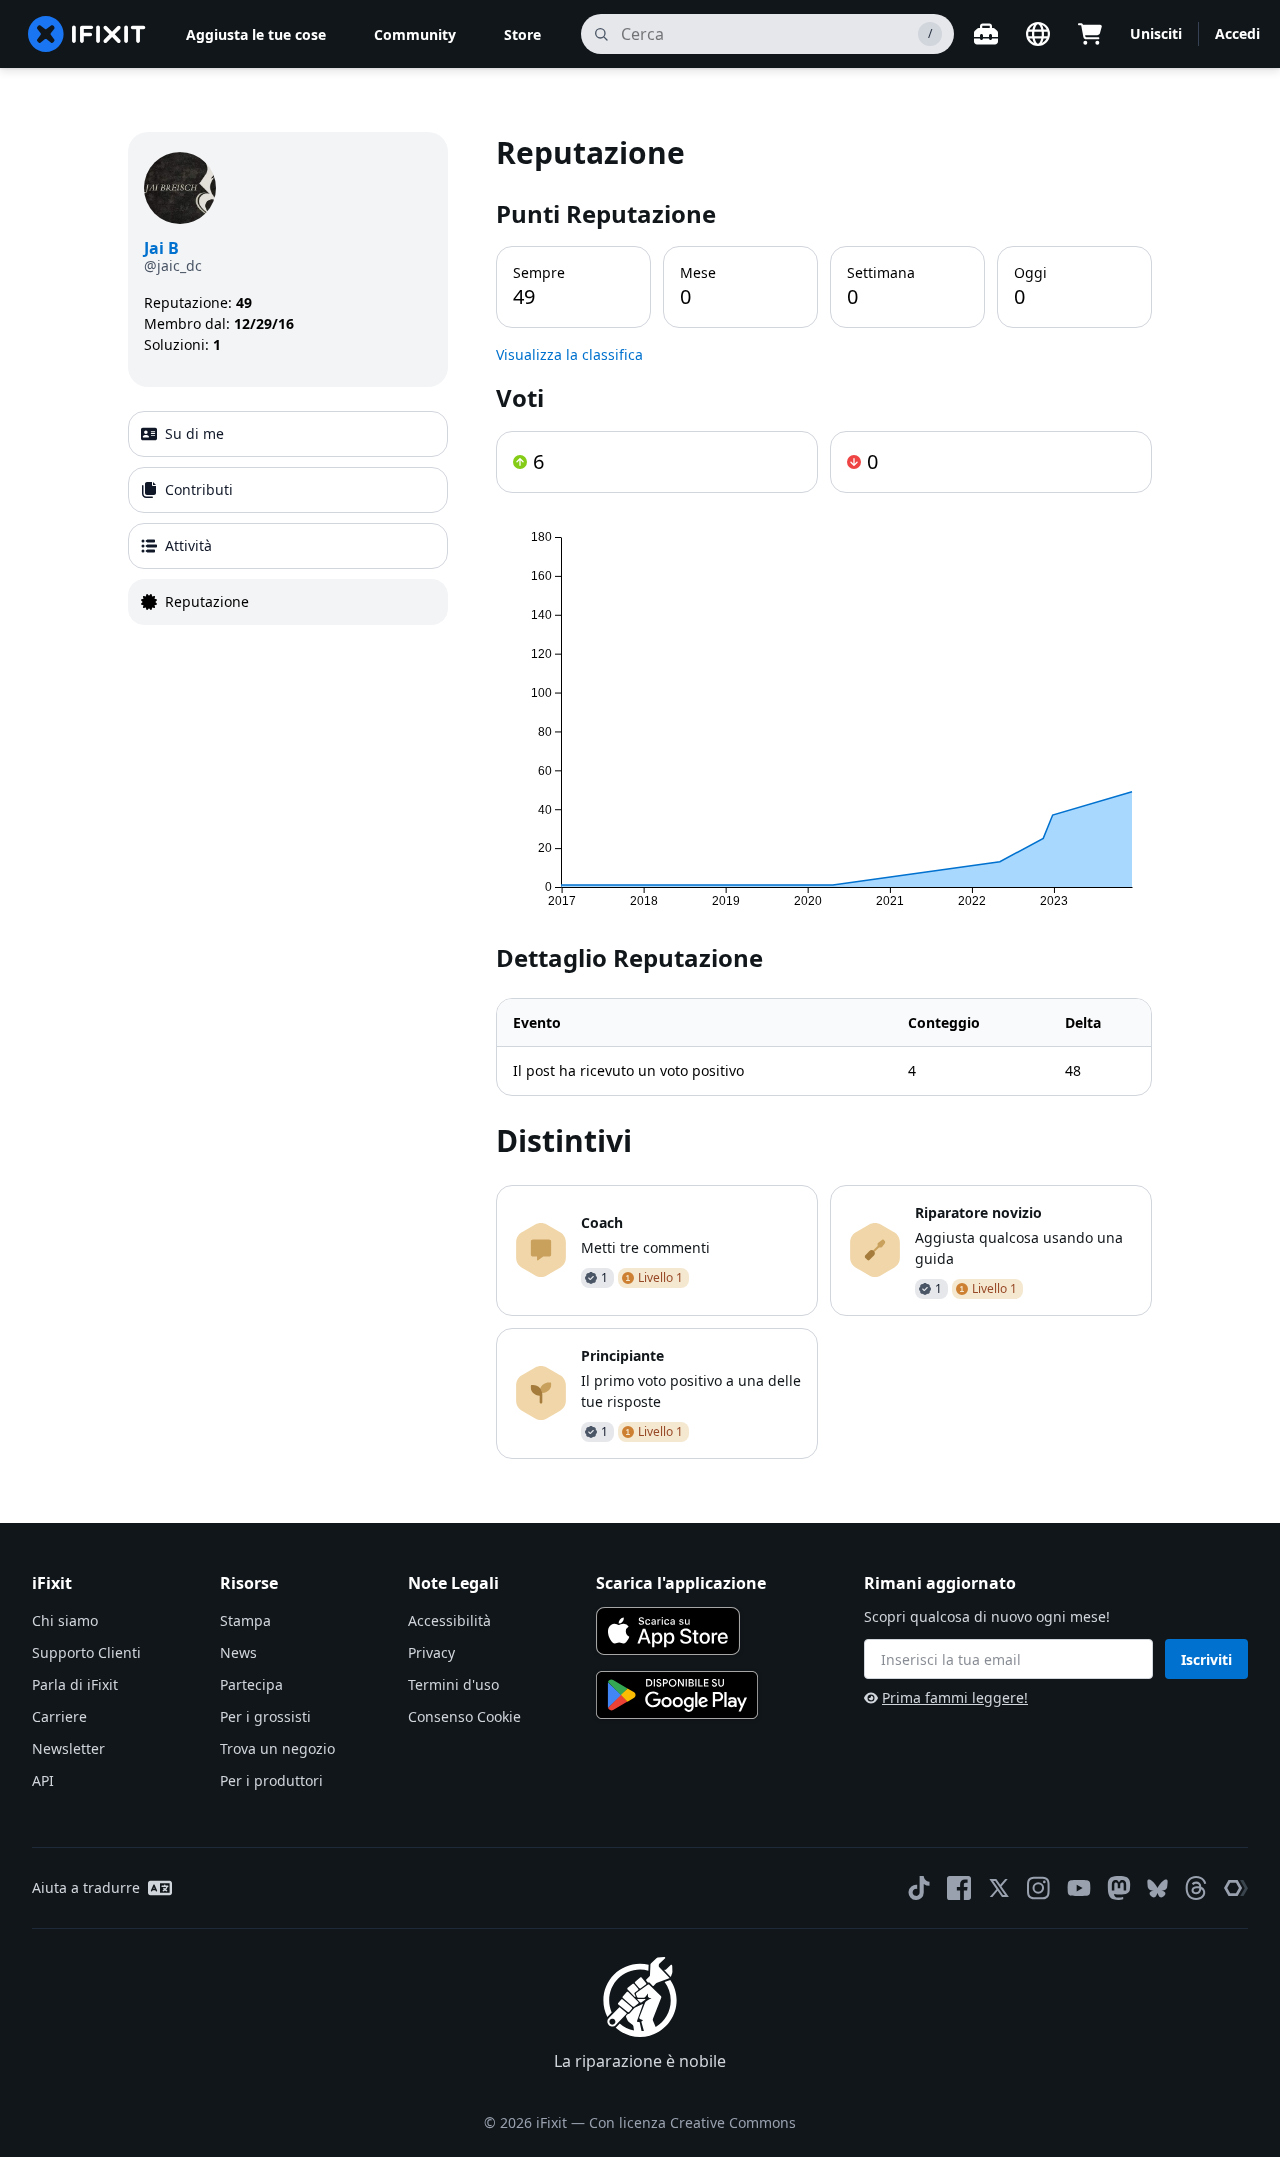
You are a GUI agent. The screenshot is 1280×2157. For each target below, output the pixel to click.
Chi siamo (65, 1620)
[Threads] (1196, 1888)
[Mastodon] (1119, 1888)
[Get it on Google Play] (677, 1695)
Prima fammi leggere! (955, 1697)
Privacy (431, 1652)
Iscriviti (1206, 1659)
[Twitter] (999, 1888)
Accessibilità (449, 1620)
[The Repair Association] (1236, 1888)
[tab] (288, 434)
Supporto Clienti (86, 1652)
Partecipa (251, 1684)
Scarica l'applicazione (681, 1583)
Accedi (1237, 33)
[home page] (87, 34)
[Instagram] (1039, 1888)
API (43, 1780)
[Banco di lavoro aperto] (986, 34)
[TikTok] (919, 1888)
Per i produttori (271, 1780)
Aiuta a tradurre (86, 1887)
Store (522, 34)
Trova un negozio (277, 1748)
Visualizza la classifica (569, 354)
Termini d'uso (453, 1684)
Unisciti (1156, 33)
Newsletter (68, 1748)
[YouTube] (1079, 1888)
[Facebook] (959, 1888)
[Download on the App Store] (668, 1631)
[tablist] (288, 518)
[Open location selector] (1038, 34)
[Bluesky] (1157, 1888)
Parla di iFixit (75, 1684)
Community (415, 34)
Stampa (245, 1620)
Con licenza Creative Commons (692, 2122)
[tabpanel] (824, 795)
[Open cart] (1090, 34)
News (238, 1652)
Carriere (59, 1716)
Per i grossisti (265, 1716)
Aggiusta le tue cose (256, 34)
